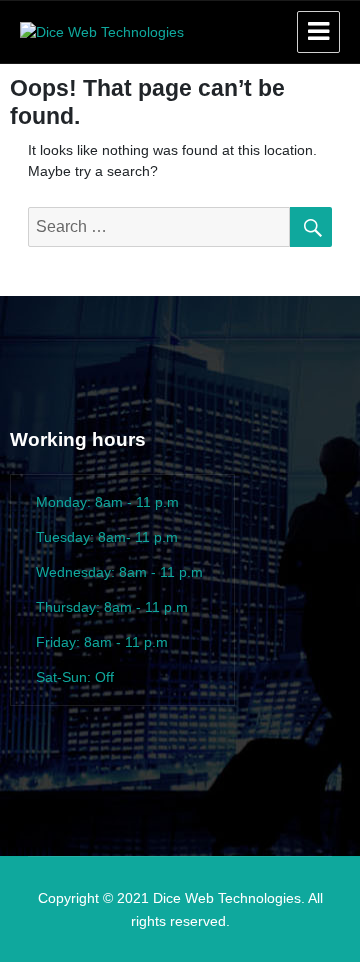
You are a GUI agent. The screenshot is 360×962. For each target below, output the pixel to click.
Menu (318, 32)
